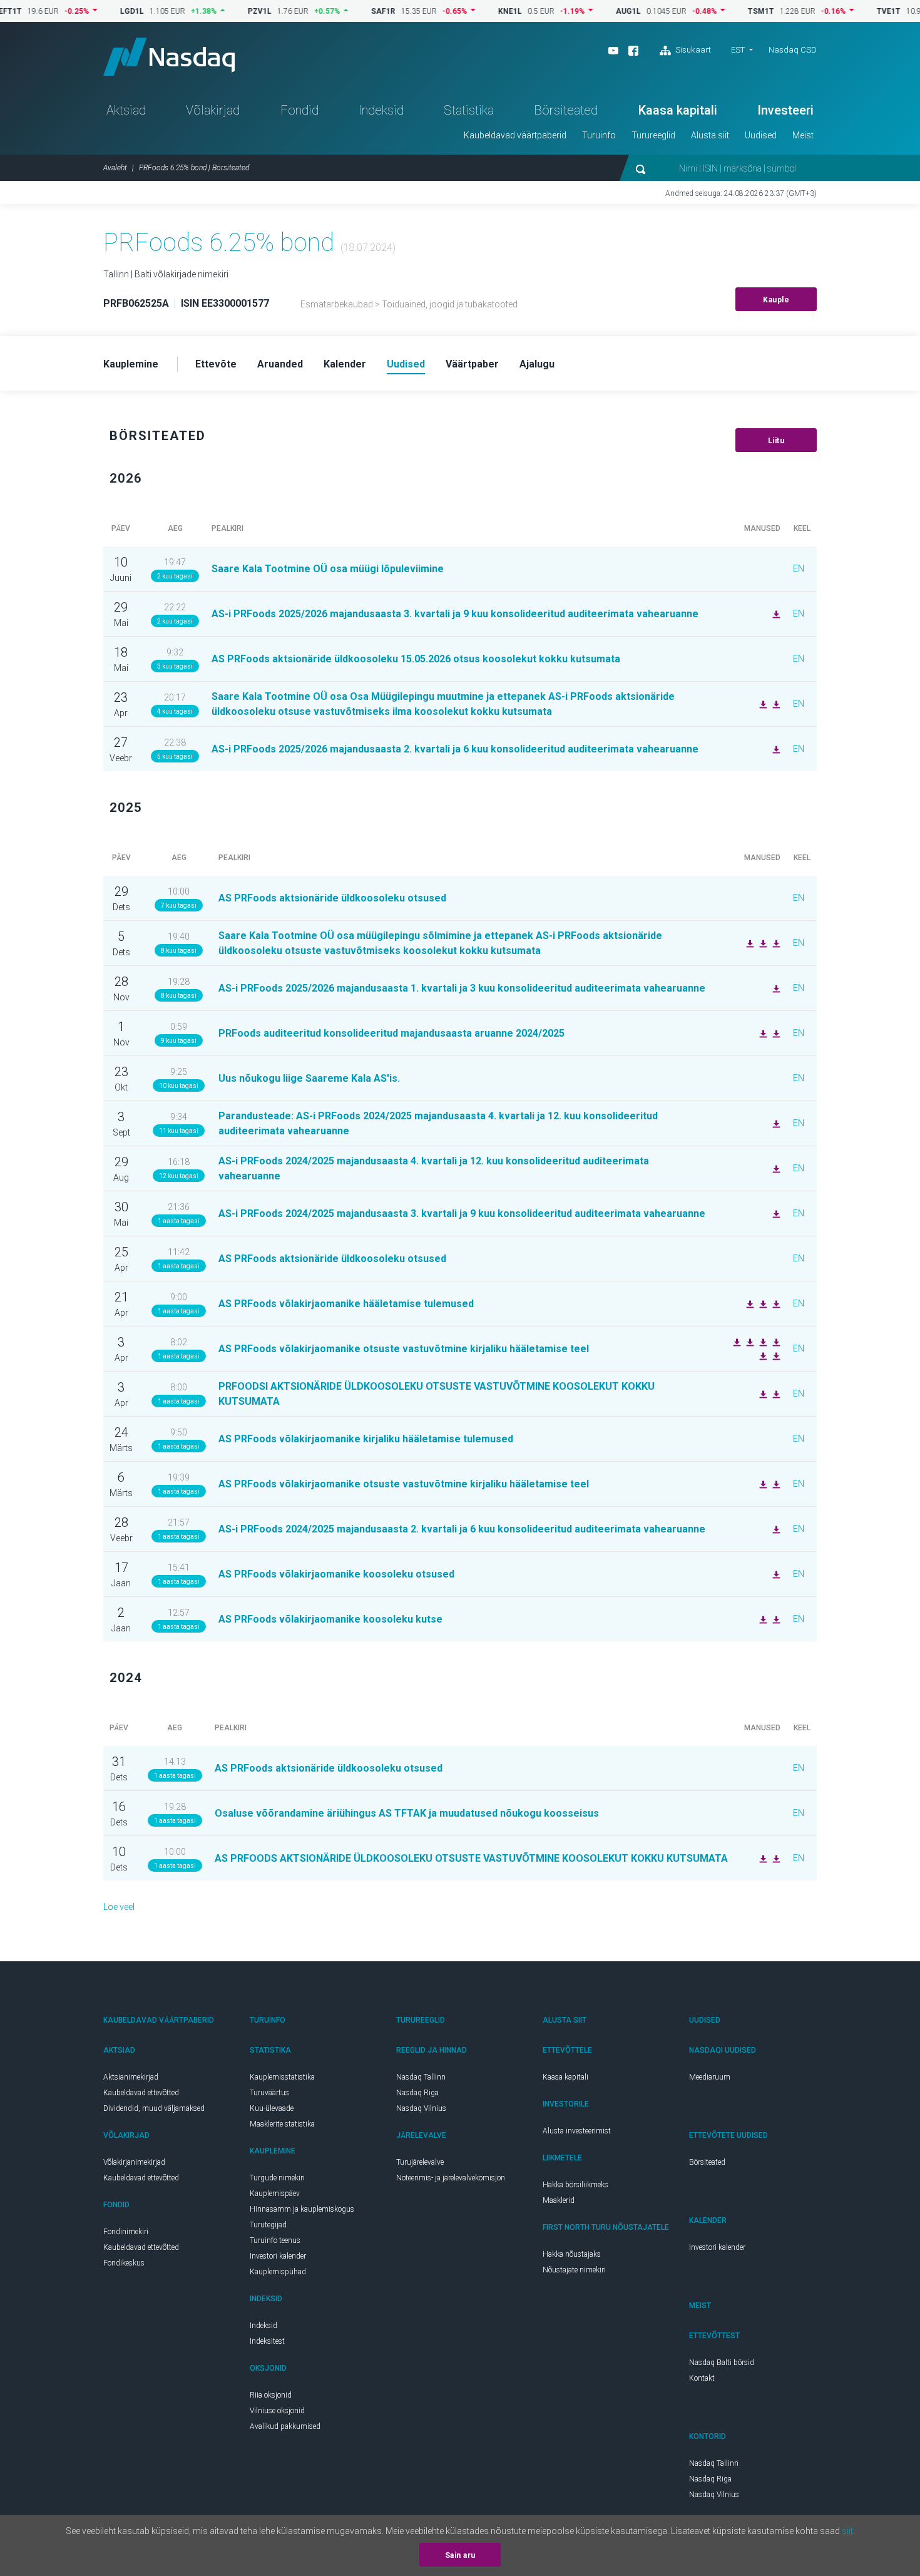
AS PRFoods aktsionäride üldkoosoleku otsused (332, 898)
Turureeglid (653, 135)
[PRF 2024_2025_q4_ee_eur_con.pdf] (775, 1168)
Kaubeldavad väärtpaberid (515, 135)
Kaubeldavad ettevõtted (141, 2093)
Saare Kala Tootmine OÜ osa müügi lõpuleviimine (328, 569)
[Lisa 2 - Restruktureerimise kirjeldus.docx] (762, 1342)
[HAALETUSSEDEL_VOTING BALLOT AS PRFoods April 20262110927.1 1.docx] (775, 704)
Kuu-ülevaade (272, 2108)
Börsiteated (566, 110)
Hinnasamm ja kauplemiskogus (302, 2209)
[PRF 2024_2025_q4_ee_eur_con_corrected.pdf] (775, 1123)
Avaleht (115, 168)
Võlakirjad (213, 110)
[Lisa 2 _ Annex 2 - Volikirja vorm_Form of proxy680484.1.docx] (775, 1484)
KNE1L (470, 11)
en (799, 568)
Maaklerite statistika (282, 2124)
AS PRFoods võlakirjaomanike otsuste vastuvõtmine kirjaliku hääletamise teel (404, 1349)
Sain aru (460, 2555)
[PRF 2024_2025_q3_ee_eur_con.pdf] (775, 1213)
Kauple (776, 300)
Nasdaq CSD (793, 50)
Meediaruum (710, 2077)
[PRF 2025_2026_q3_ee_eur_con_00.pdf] (775, 613)
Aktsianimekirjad (131, 2077)
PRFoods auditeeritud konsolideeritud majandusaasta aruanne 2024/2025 (391, 1033)
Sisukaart (692, 50)
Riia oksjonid (271, 2395)
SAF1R (343, 11)
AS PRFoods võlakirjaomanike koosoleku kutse (330, 1619)
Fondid (299, 110)
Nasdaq (169, 57)
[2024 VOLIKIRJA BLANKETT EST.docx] (762, 1858)
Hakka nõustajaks (572, 2254)
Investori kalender (278, 2256)
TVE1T (849, 11)
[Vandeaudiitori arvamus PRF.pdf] (762, 1393)
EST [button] (738, 50)
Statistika (469, 110)
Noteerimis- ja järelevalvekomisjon (451, 2178)
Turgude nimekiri (277, 2178)
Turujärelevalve (420, 2162)
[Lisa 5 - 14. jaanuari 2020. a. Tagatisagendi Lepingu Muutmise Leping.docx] (735, 1342)
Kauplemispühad (278, 2272)
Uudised (761, 135)
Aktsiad (126, 110)
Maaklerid (559, 2200)
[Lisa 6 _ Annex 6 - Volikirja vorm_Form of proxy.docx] (775, 1355)
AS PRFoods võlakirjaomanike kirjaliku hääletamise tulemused (366, 1439)
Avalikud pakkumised (285, 2426)
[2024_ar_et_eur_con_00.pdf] (762, 1033)
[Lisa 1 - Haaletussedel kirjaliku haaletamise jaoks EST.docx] (749, 1342)
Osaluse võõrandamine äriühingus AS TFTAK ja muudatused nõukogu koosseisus (407, 1813)
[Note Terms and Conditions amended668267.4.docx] (762, 1619)
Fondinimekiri (126, 2232)
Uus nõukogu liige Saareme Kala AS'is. (309, 1078)
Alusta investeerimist (577, 2131)
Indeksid (381, 110)
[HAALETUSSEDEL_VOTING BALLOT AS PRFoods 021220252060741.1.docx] (775, 943)
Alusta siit (710, 135)
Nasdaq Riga (417, 2093)
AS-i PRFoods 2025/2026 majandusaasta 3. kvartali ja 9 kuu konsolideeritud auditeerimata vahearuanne (455, 614)
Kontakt (702, 2378)
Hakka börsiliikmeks (575, 2185)
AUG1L (588, 11)
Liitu (776, 441)
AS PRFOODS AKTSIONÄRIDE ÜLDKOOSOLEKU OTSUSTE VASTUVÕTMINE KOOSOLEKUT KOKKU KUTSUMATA (471, 1858)
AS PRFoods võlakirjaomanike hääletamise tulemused (346, 1304)
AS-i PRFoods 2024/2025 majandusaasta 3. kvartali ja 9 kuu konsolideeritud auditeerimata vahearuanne (462, 1214)
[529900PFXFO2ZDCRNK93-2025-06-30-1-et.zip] (775, 1033)
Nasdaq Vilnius (421, 2108)
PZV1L (220, 11)
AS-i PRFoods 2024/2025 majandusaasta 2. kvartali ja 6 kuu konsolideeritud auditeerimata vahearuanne (462, 1529)
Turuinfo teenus (275, 2240)
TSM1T (721, 11)
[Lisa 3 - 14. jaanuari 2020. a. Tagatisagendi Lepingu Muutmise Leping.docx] (775, 1303)
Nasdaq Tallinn (421, 2077)
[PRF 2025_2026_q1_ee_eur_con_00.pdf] (775, 988)
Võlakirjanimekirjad (134, 2162)
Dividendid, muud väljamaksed (154, 2108)
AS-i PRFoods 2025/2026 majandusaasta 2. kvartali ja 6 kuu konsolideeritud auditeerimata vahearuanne (455, 749)
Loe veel (119, 1907)
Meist (803, 135)
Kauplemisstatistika (282, 2077)
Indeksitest (267, 2341)
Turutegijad (268, 2225)
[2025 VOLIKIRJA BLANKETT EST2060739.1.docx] (749, 943)
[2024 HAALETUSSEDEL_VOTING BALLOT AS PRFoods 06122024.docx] (775, 1858)
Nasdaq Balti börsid (722, 2363)
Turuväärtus (269, 2093)
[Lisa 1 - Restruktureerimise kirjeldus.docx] (775, 1393)
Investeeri (785, 110)
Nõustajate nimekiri (574, 2270)
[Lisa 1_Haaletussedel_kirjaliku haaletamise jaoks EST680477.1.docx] (762, 1484)
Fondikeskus (124, 2263)
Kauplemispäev (275, 2194)
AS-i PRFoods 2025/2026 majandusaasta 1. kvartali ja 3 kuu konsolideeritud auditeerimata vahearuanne (462, 988)
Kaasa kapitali (678, 110)
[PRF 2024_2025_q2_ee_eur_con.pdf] (775, 1529)
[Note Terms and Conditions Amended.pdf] (775, 1574)
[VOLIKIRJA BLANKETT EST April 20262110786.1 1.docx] (762, 704)
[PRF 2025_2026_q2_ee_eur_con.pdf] (775, 749)
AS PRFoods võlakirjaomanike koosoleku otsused (336, 1574)
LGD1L (92, 11)
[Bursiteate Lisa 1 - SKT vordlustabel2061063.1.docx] (762, 943)
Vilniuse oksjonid (277, 2411)
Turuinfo (599, 135)
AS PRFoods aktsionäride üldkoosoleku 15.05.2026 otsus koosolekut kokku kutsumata (416, 659)
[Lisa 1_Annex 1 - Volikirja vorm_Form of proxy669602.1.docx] (775, 1619)
